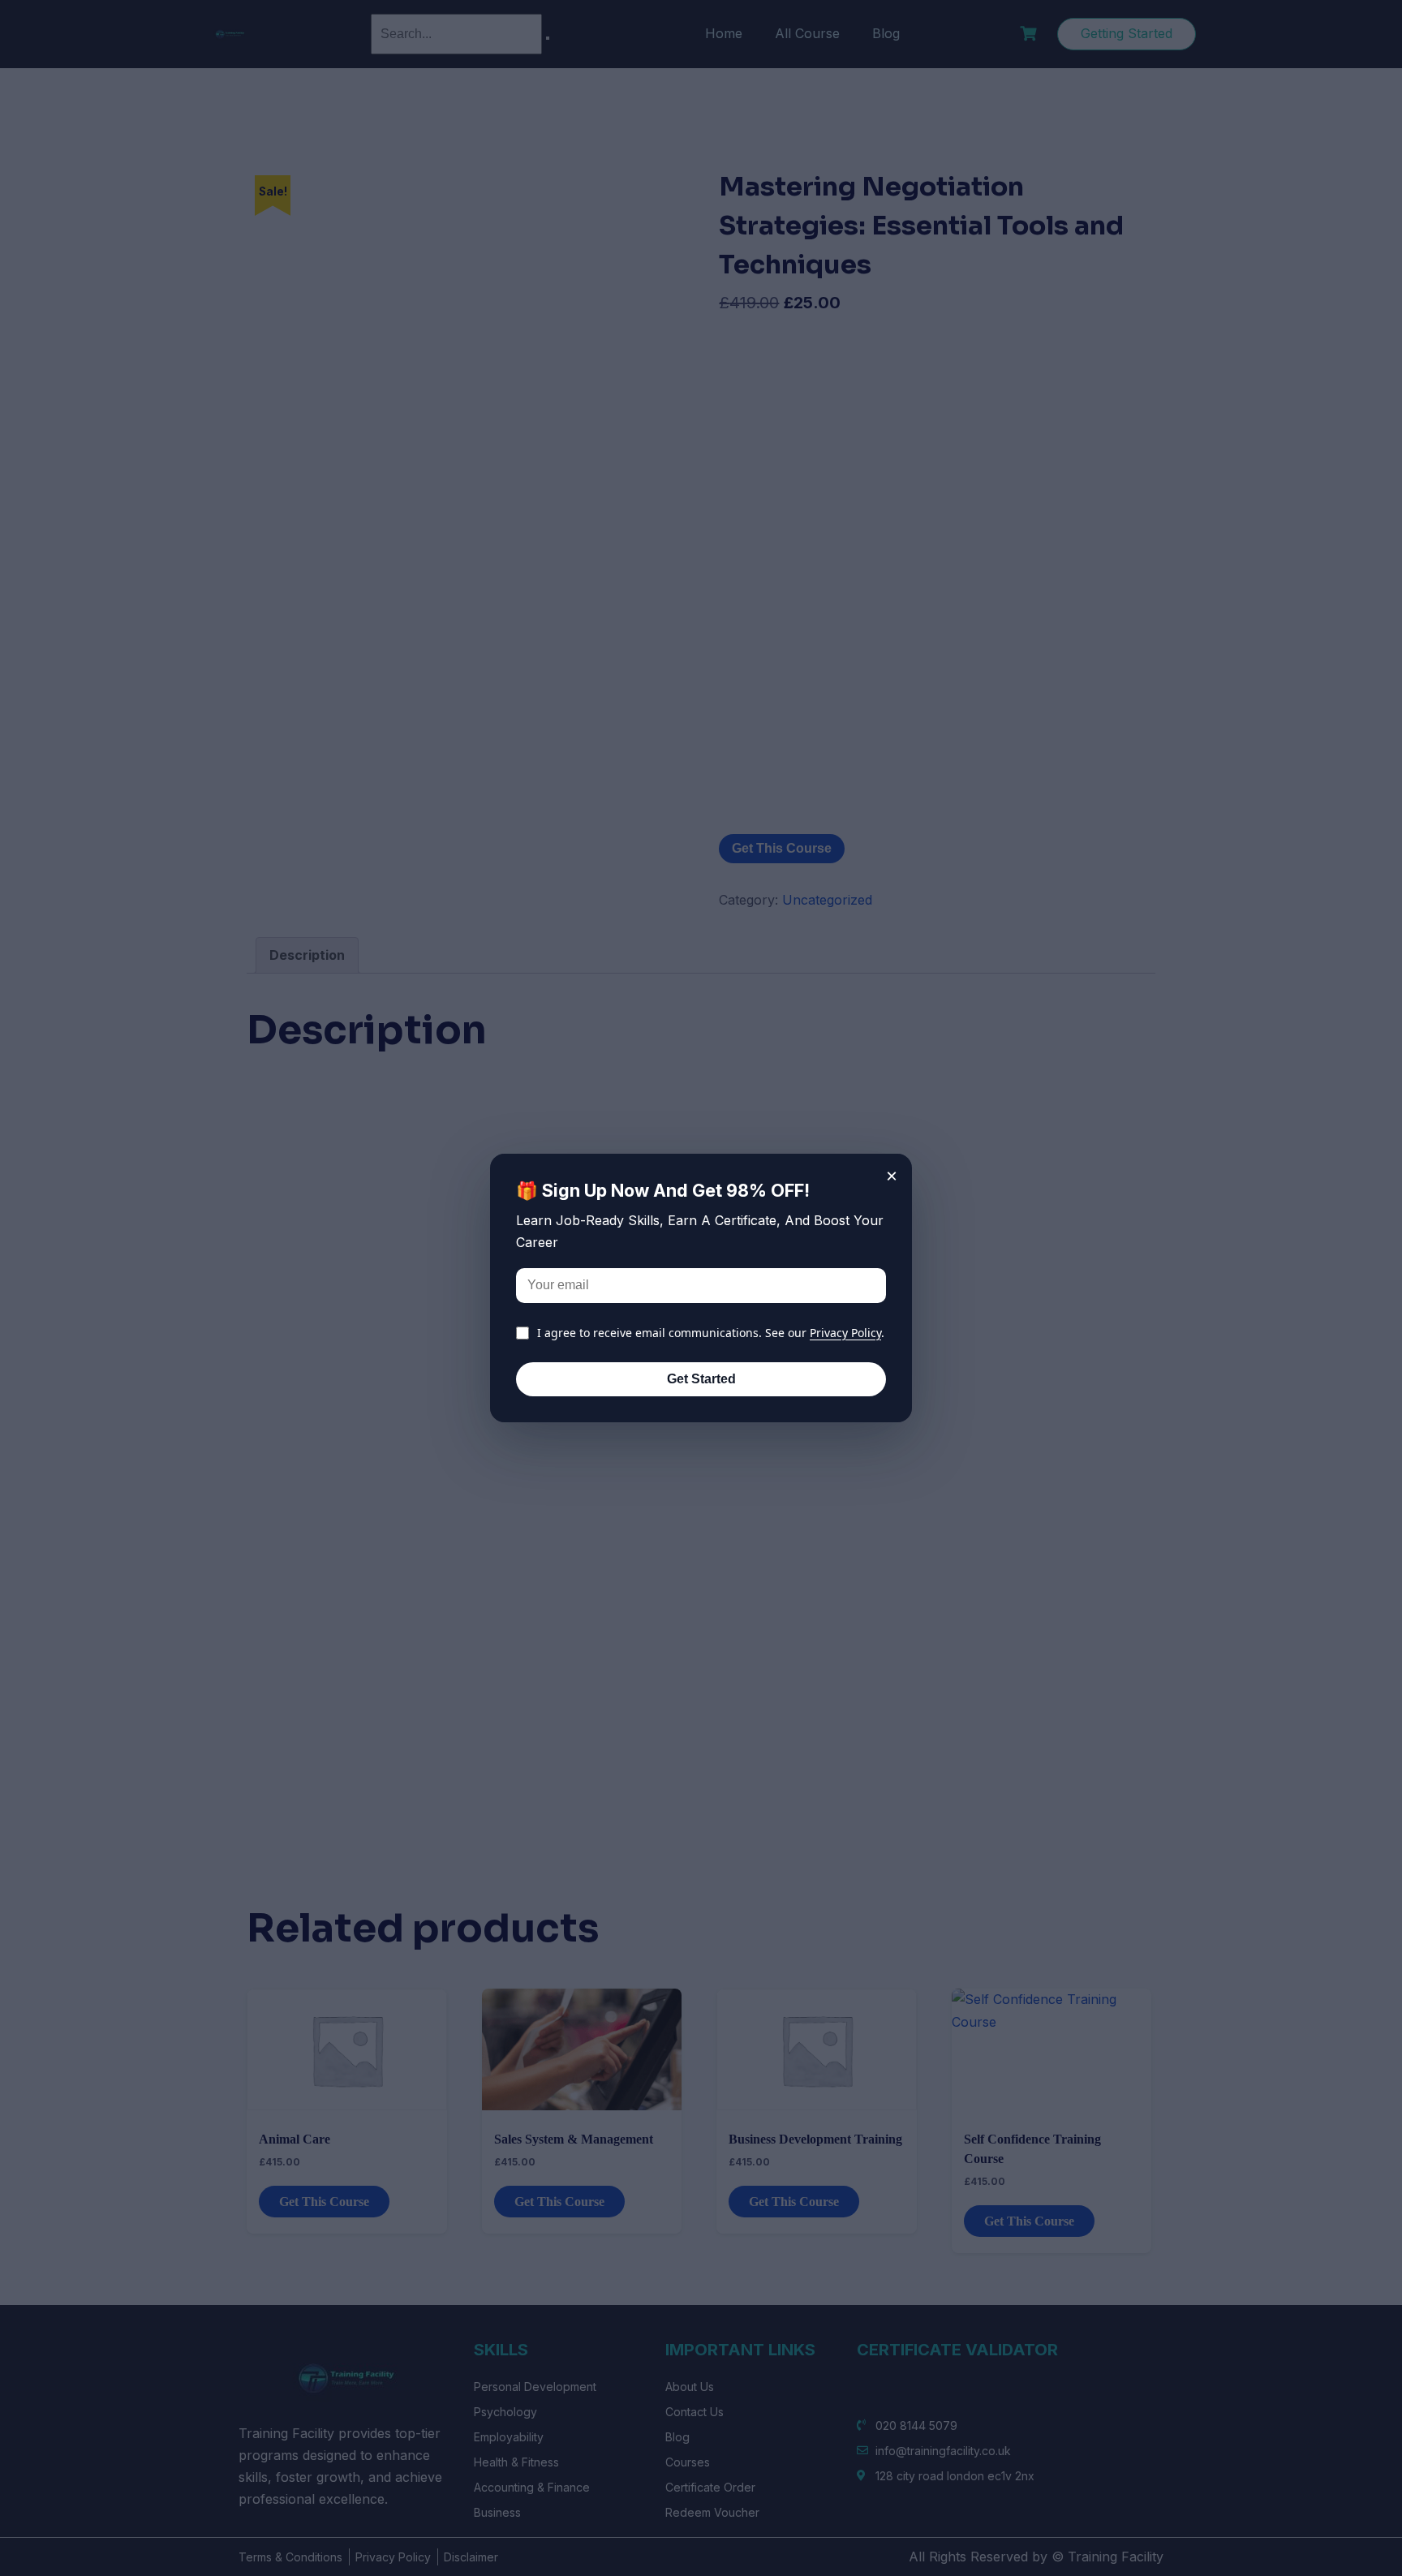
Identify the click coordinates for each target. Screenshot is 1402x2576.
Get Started (701, 1379)
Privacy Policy (845, 1333)
